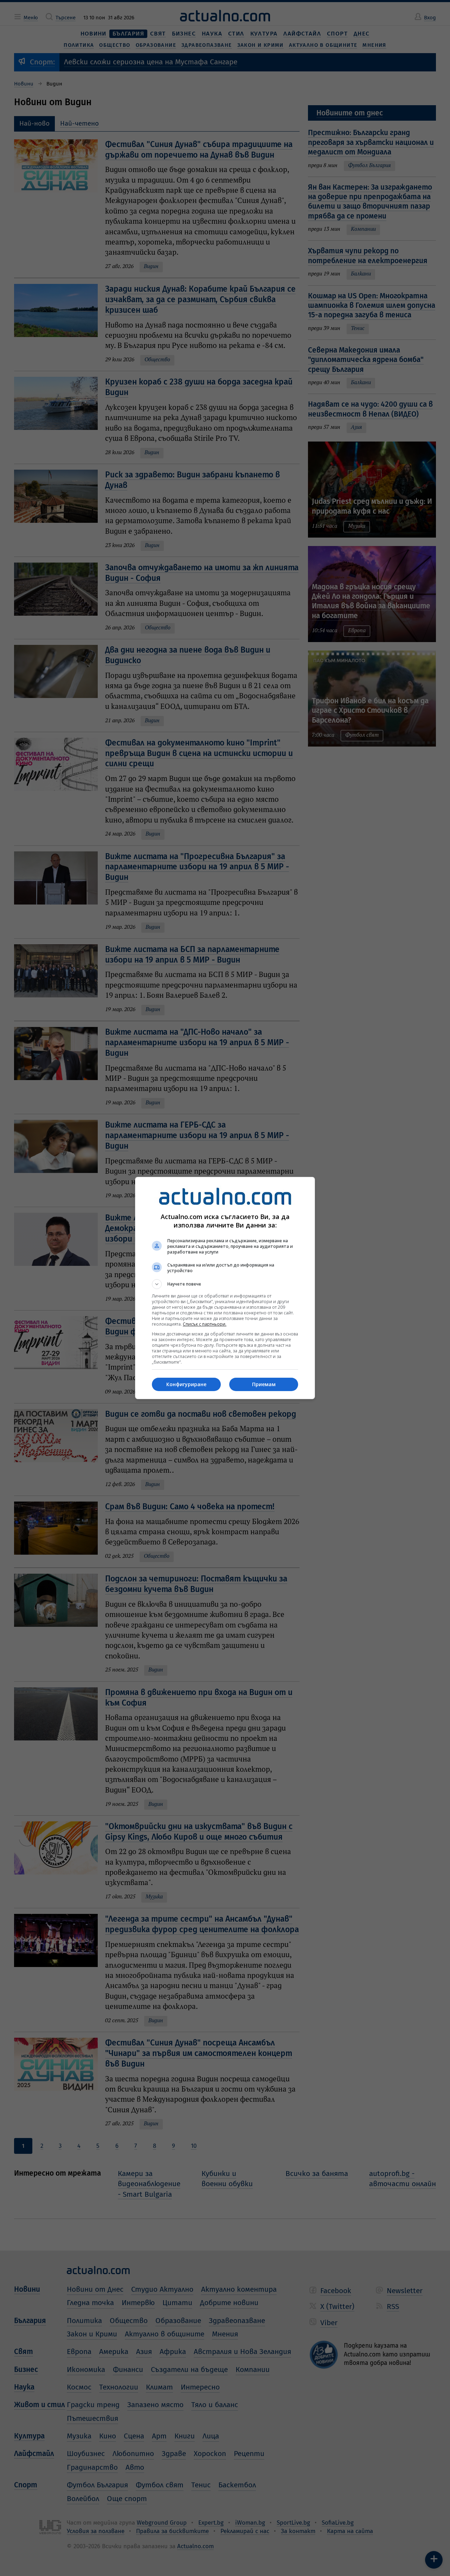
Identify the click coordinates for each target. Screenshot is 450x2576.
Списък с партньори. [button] (205, 1324)
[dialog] (225, 1288)
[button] (225, 1284)
